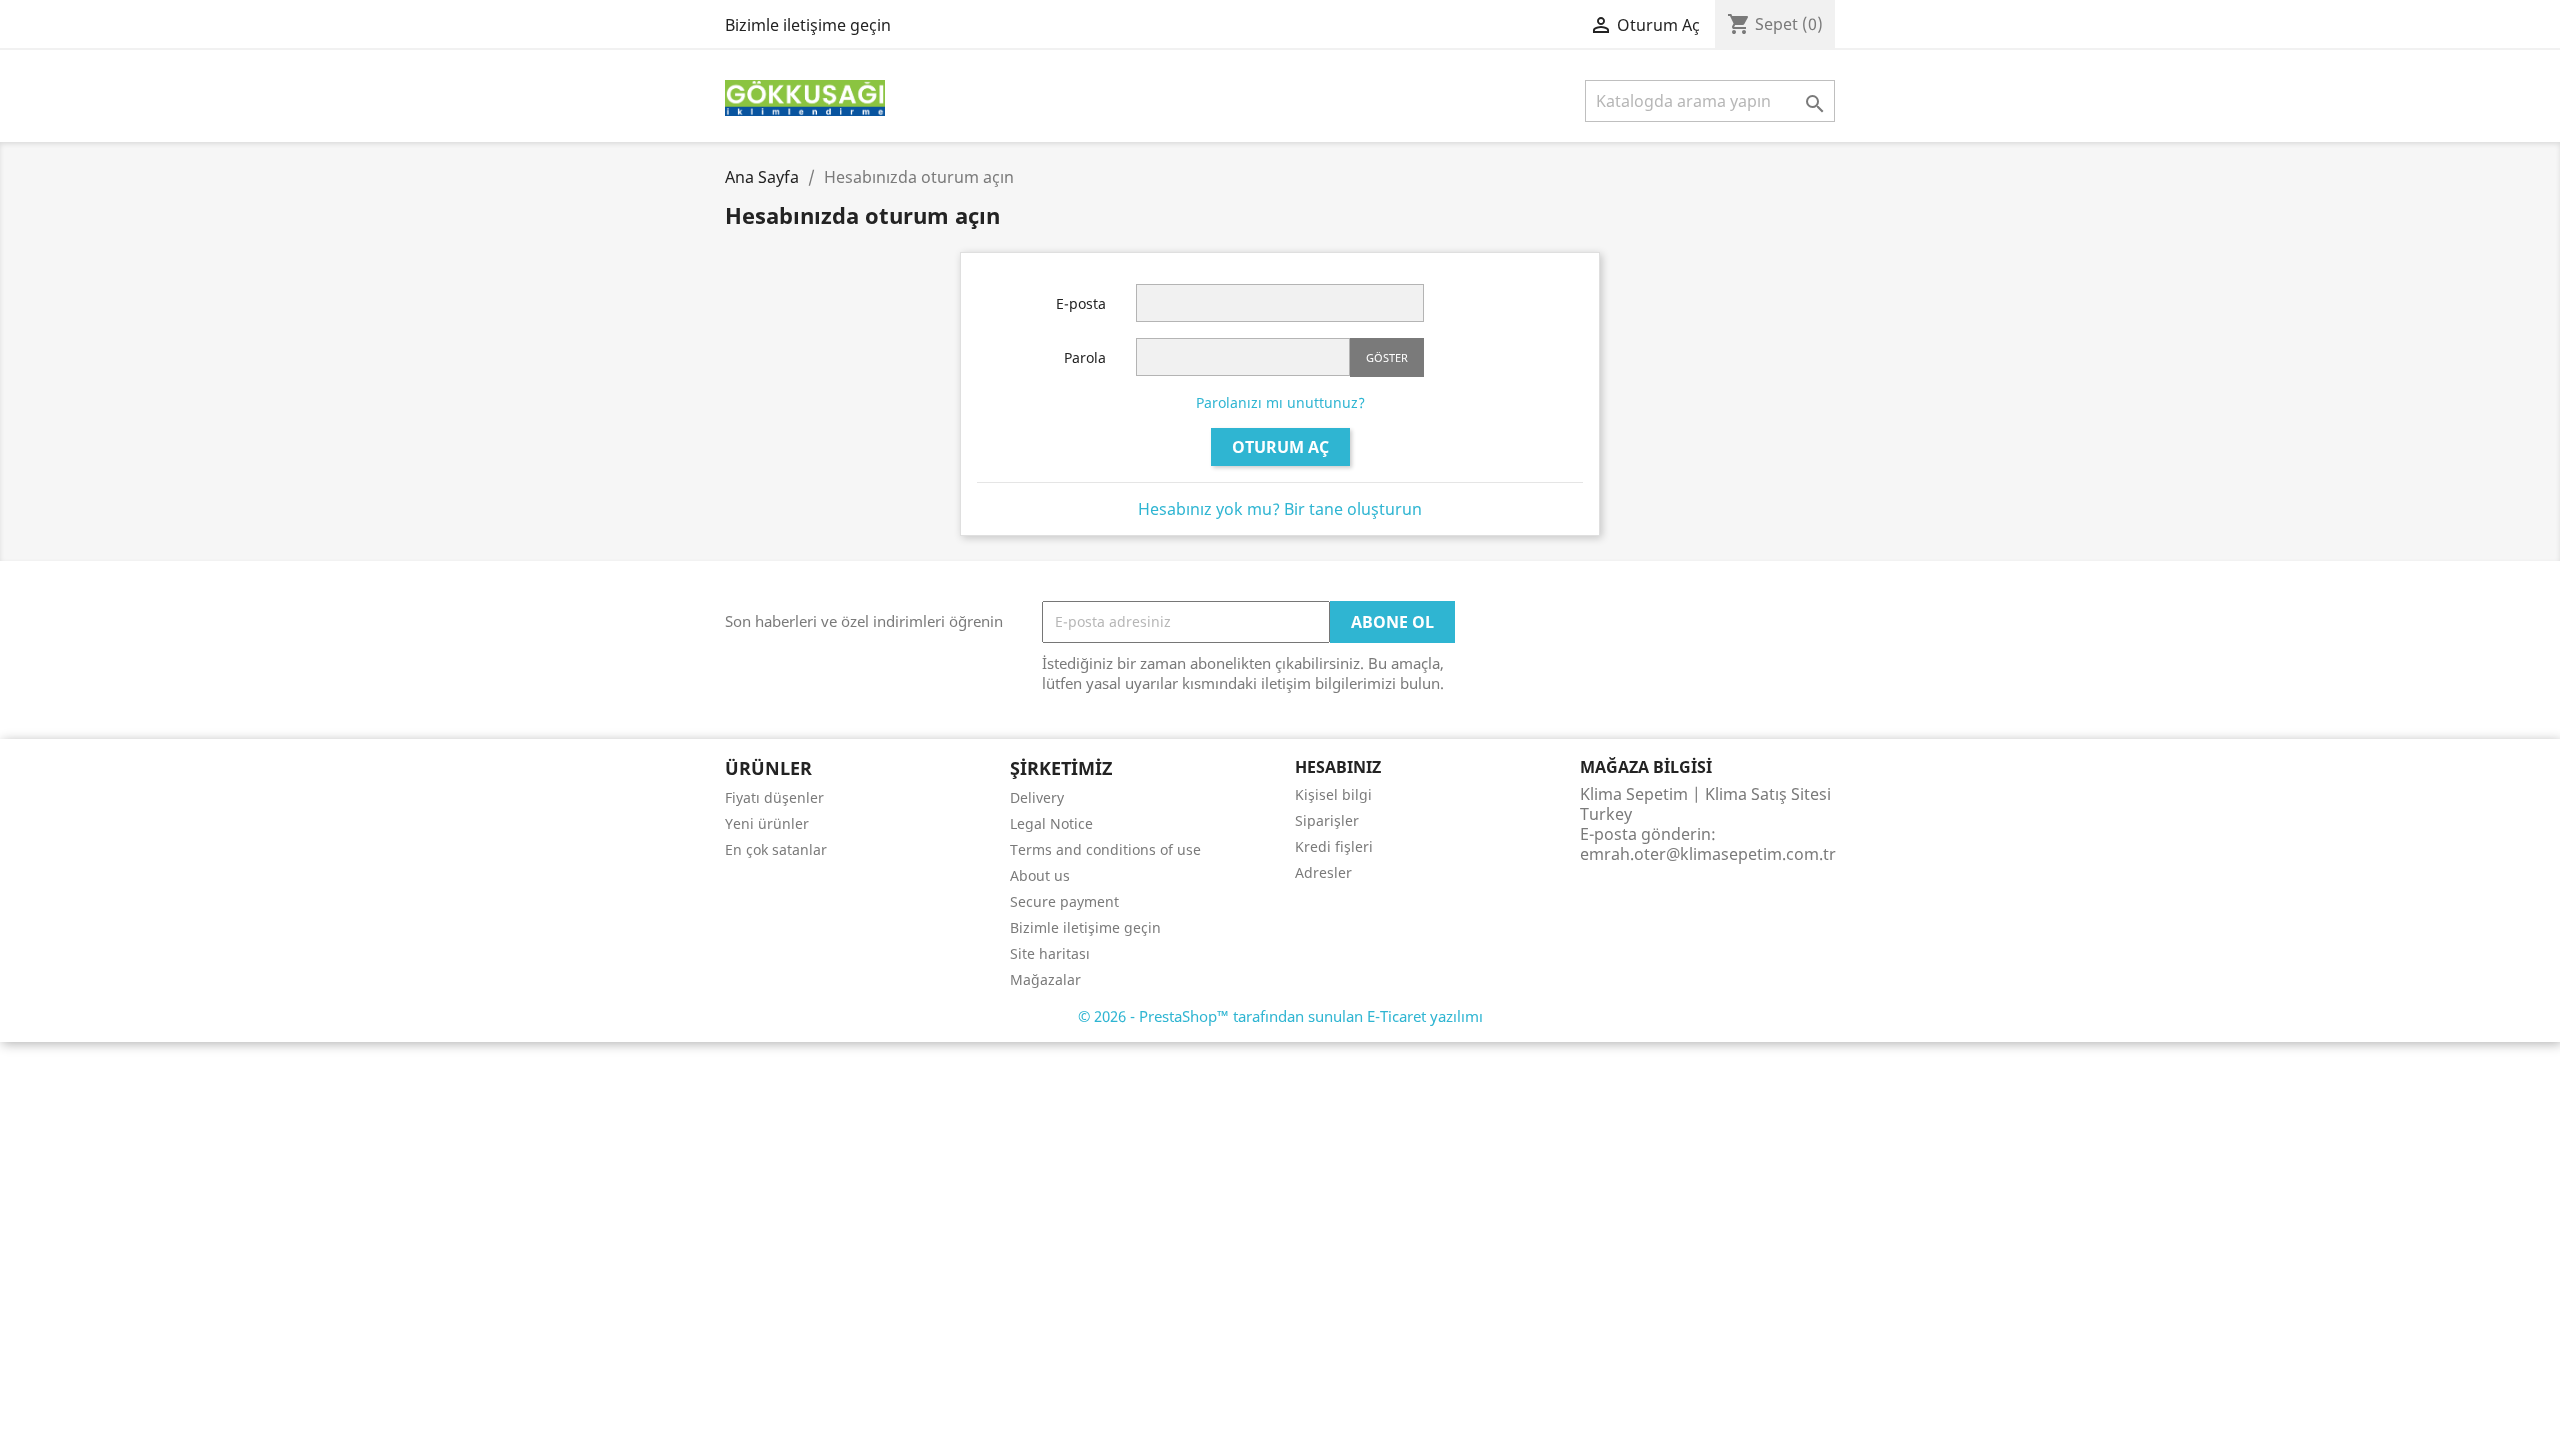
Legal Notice (1051, 823)
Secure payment (1064, 901)
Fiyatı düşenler (774, 797)
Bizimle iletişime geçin (808, 25)
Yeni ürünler (767, 823)
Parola (1085, 357)
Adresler (1323, 872)
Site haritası (1050, 953)
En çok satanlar (776, 849)
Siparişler (1327, 820)
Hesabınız (1338, 767)
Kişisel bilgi (1333, 794)
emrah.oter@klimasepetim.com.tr (1708, 854)
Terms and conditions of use (1105, 849)
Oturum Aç (1280, 447)
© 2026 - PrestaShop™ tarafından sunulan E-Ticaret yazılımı (1280, 1016)
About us (1040, 875)
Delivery (1037, 797)
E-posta (1081, 303)
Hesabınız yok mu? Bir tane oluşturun (1280, 509)
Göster (1387, 357)
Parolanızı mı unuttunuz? (1280, 402)
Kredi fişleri (1334, 846)
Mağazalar (1045, 979)
